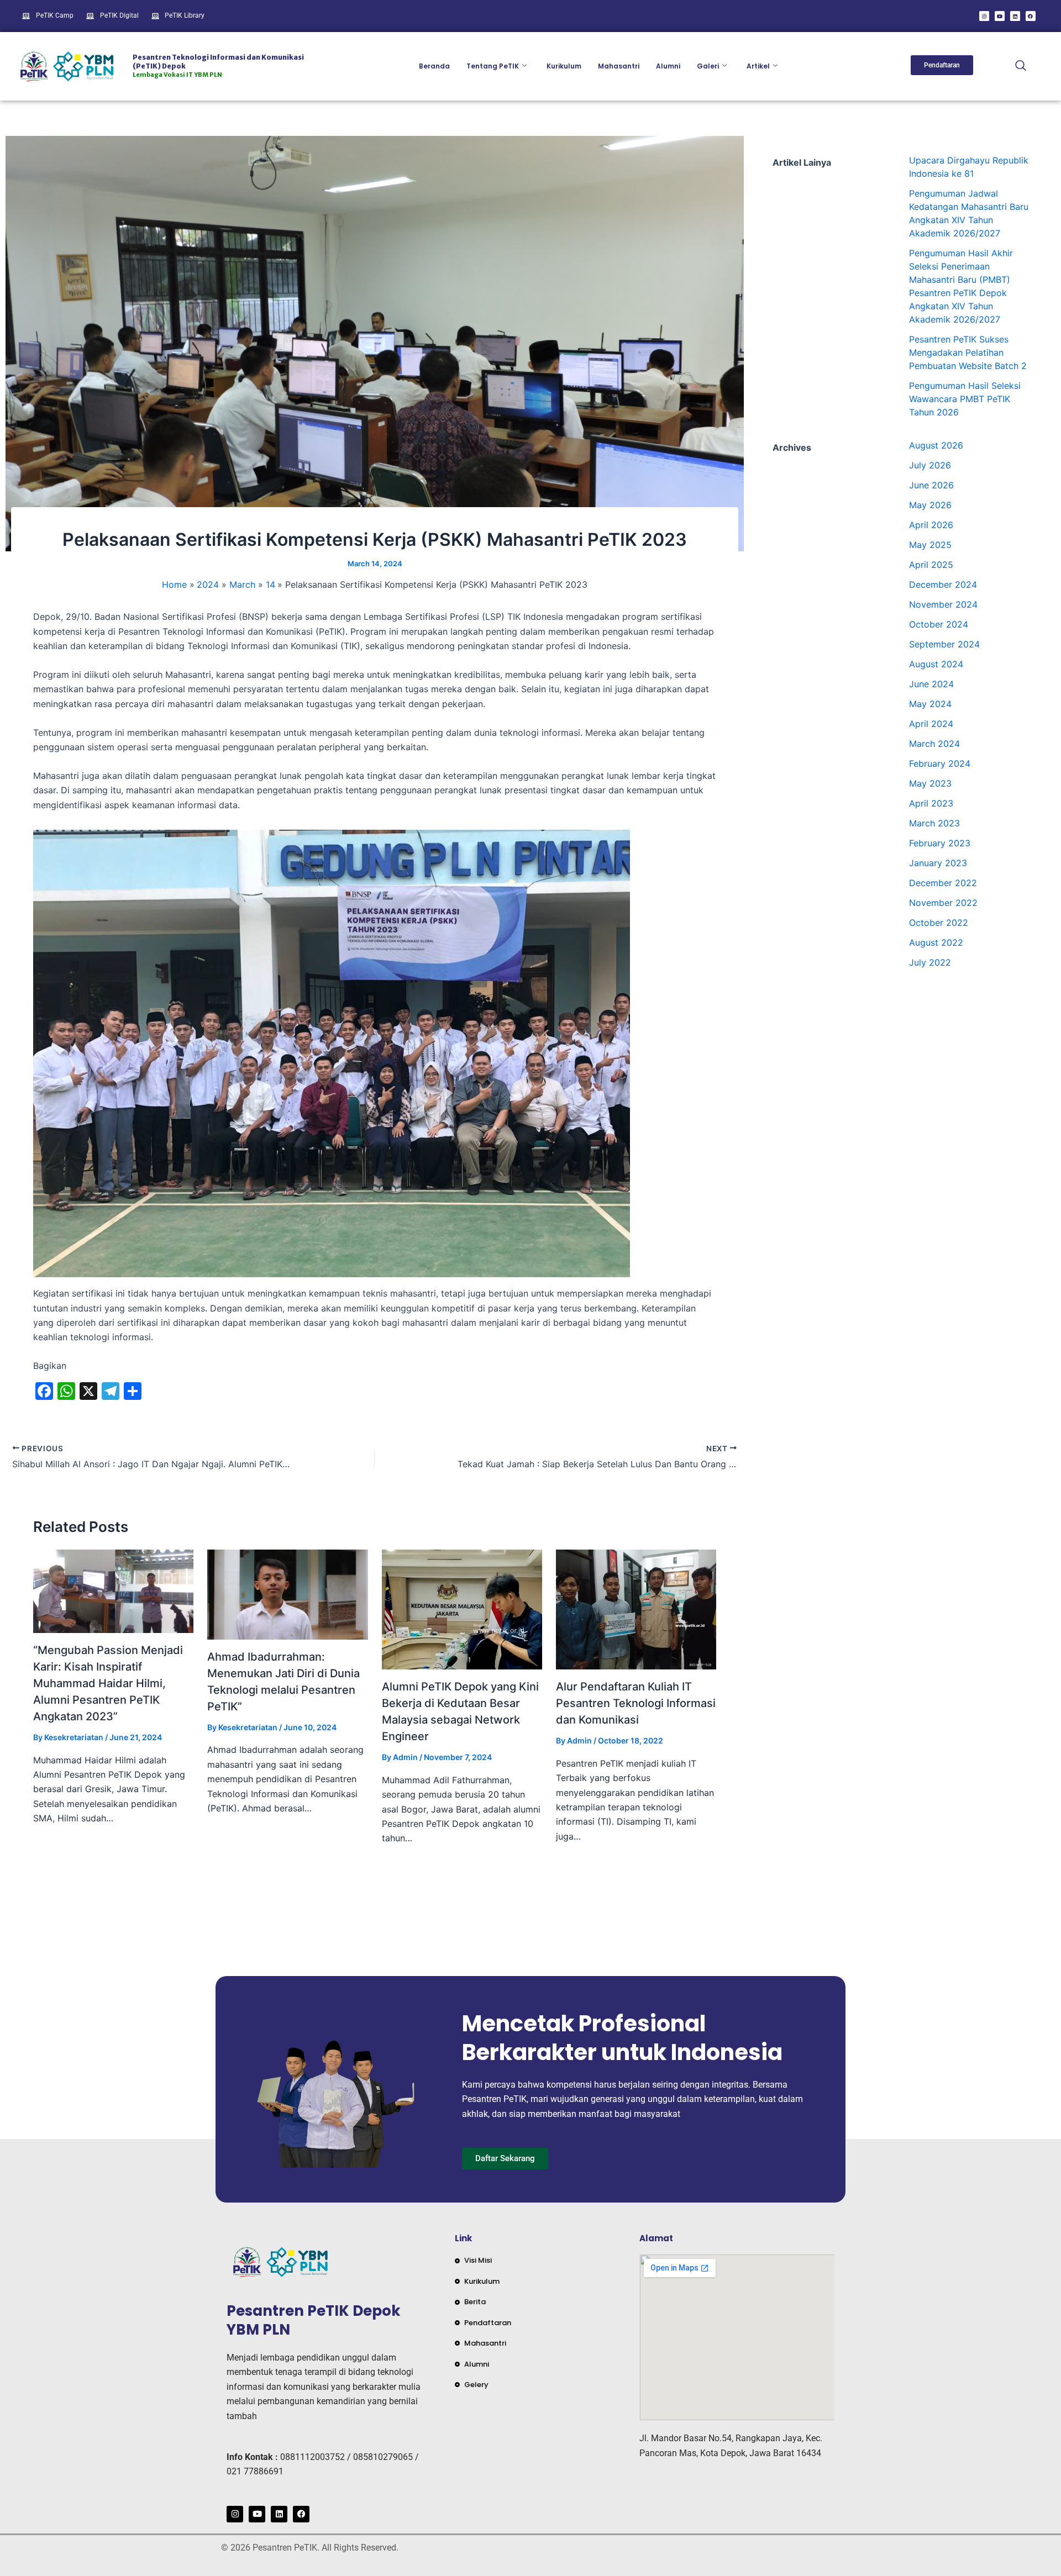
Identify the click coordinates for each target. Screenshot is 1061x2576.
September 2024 (944, 644)
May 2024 (930, 704)
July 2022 (930, 962)
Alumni (668, 66)
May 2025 (930, 545)
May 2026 (930, 505)
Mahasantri (619, 66)
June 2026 (931, 485)
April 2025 (931, 565)
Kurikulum (564, 66)
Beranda (434, 66)
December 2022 (943, 883)
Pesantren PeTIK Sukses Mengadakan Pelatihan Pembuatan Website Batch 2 (968, 352)
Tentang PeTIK (493, 66)
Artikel (758, 66)
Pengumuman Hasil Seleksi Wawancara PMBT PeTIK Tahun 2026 (965, 399)
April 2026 (931, 525)
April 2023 (931, 803)
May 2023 (930, 783)
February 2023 (940, 843)
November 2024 (943, 604)
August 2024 (936, 664)
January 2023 (938, 863)
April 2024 (931, 724)
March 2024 (934, 744)
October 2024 (939, 624)
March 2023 (934, 823)
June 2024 (931, 684)
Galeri (708, 66)
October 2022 (939, 923)
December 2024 (943, 584)
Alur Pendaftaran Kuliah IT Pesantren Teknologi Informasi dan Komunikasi (636, 1703)
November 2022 (943, 903)
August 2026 (936, 445)
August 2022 (936, 942)
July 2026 (930, 465)
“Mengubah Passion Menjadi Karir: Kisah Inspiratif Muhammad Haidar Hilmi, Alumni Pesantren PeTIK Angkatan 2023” (108, 1683)
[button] (1021, 66)
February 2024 (940, 763)
